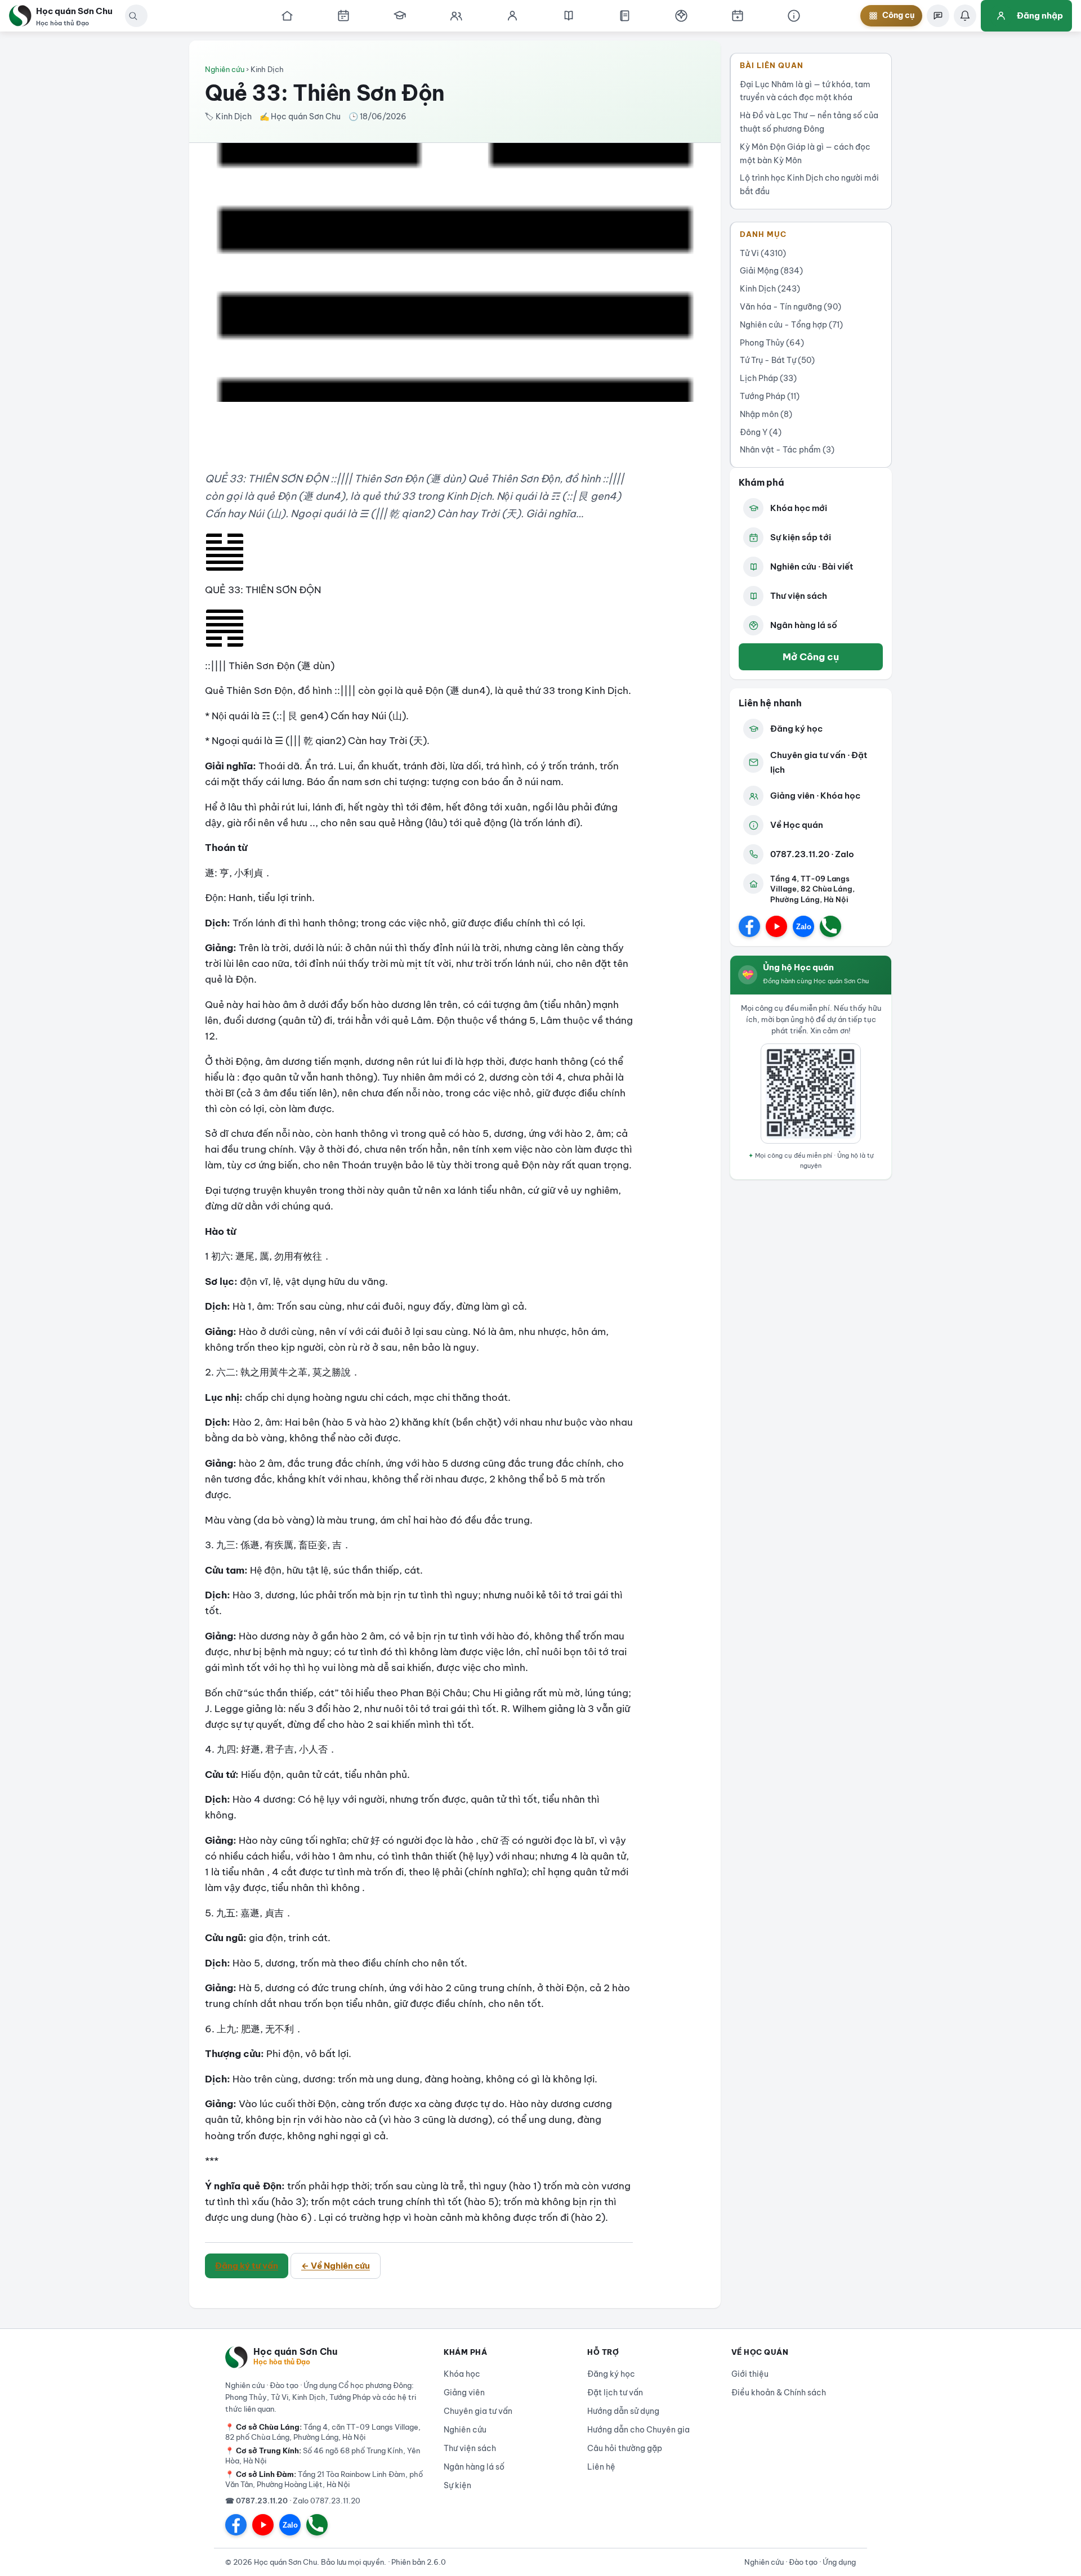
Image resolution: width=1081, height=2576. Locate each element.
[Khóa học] (400, 16)
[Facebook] (749, 926)
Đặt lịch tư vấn (615, 2393)
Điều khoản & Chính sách (779, 2393)
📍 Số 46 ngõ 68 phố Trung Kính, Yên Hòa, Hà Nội (323, 2456)
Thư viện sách (799, 596)
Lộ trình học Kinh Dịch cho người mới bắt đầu (809, 185)
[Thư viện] (625, 16)
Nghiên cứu (225, 69)
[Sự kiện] (738, 16)
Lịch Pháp (768, 378)
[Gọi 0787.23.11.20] (830, 926)
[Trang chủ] (287, 16)
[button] (133, 16)
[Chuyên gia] (456, 16)
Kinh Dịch (770, 289)
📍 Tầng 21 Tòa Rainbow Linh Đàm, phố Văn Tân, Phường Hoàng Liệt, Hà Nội (324, 2479)
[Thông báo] (965, 16)
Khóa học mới (799, 508)
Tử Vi (763, 253)
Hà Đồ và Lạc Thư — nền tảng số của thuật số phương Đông (809, 122)
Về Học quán (797, 825)
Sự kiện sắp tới (801, 537)
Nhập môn (766, 414)
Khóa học (462, 2374)
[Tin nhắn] (938, 16)
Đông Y (761, 432)
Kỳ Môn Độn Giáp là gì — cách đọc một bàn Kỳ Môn (805, 154)
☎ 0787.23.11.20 (256, 2501)
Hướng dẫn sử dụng (623, 2411)
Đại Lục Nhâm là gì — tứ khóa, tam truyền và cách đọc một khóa (805, 91)
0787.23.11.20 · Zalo (812, 854)
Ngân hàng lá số (804, 625)
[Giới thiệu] (794, 16)
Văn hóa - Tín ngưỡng (790, 307)
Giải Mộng (771, 271)
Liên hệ (601, 2467)
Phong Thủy (772, 343)
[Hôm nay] (343, 16)
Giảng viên (464, 2393)
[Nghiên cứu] (569, 16)
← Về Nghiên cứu (336, 2266)
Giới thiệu (750, 2374)
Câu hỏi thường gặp (625, 2448)
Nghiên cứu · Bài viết (812, 566)
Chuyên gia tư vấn (478, 2411)
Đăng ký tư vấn (247, 2266)
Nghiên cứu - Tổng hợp (791, 325)
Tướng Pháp (770, 396)
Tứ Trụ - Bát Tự (777, 360)
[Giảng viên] (512, 16)
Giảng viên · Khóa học (815, 796)
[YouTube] (776, 926)
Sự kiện (457, 2485)
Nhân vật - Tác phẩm (787, 450)
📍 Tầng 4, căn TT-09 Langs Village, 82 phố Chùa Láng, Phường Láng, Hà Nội (323, 2432)
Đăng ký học (796, 729)
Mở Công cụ (811, 657)
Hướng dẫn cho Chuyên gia (638, 2430)
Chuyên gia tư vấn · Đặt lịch (819, 762)
